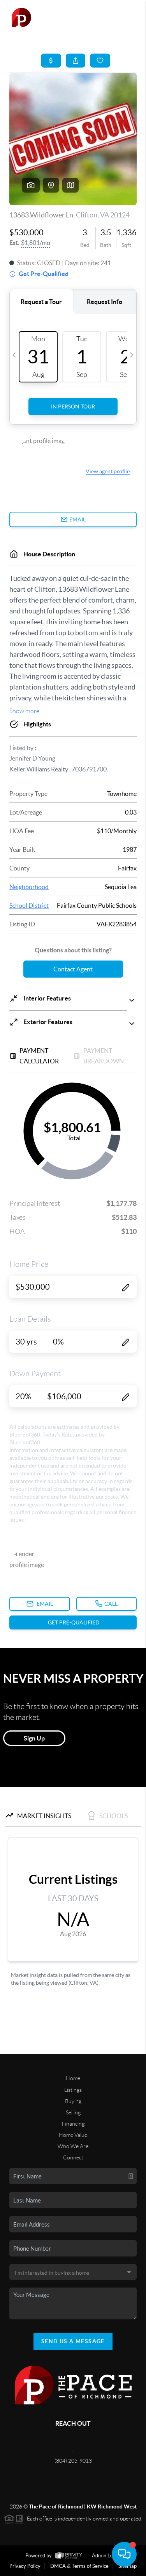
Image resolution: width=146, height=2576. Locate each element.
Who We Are (73, 2146)
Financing (73, 2124)
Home (73, 2078)
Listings (73, 2090)
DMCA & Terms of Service (79, 2566)
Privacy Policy (25, 2566)
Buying (73, 2101)
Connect (73, 2157)
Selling (73, 2112)
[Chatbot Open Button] (124, 2554)
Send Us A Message (73, 2341)
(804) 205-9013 (73, 2461)
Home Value (73, 2135)
